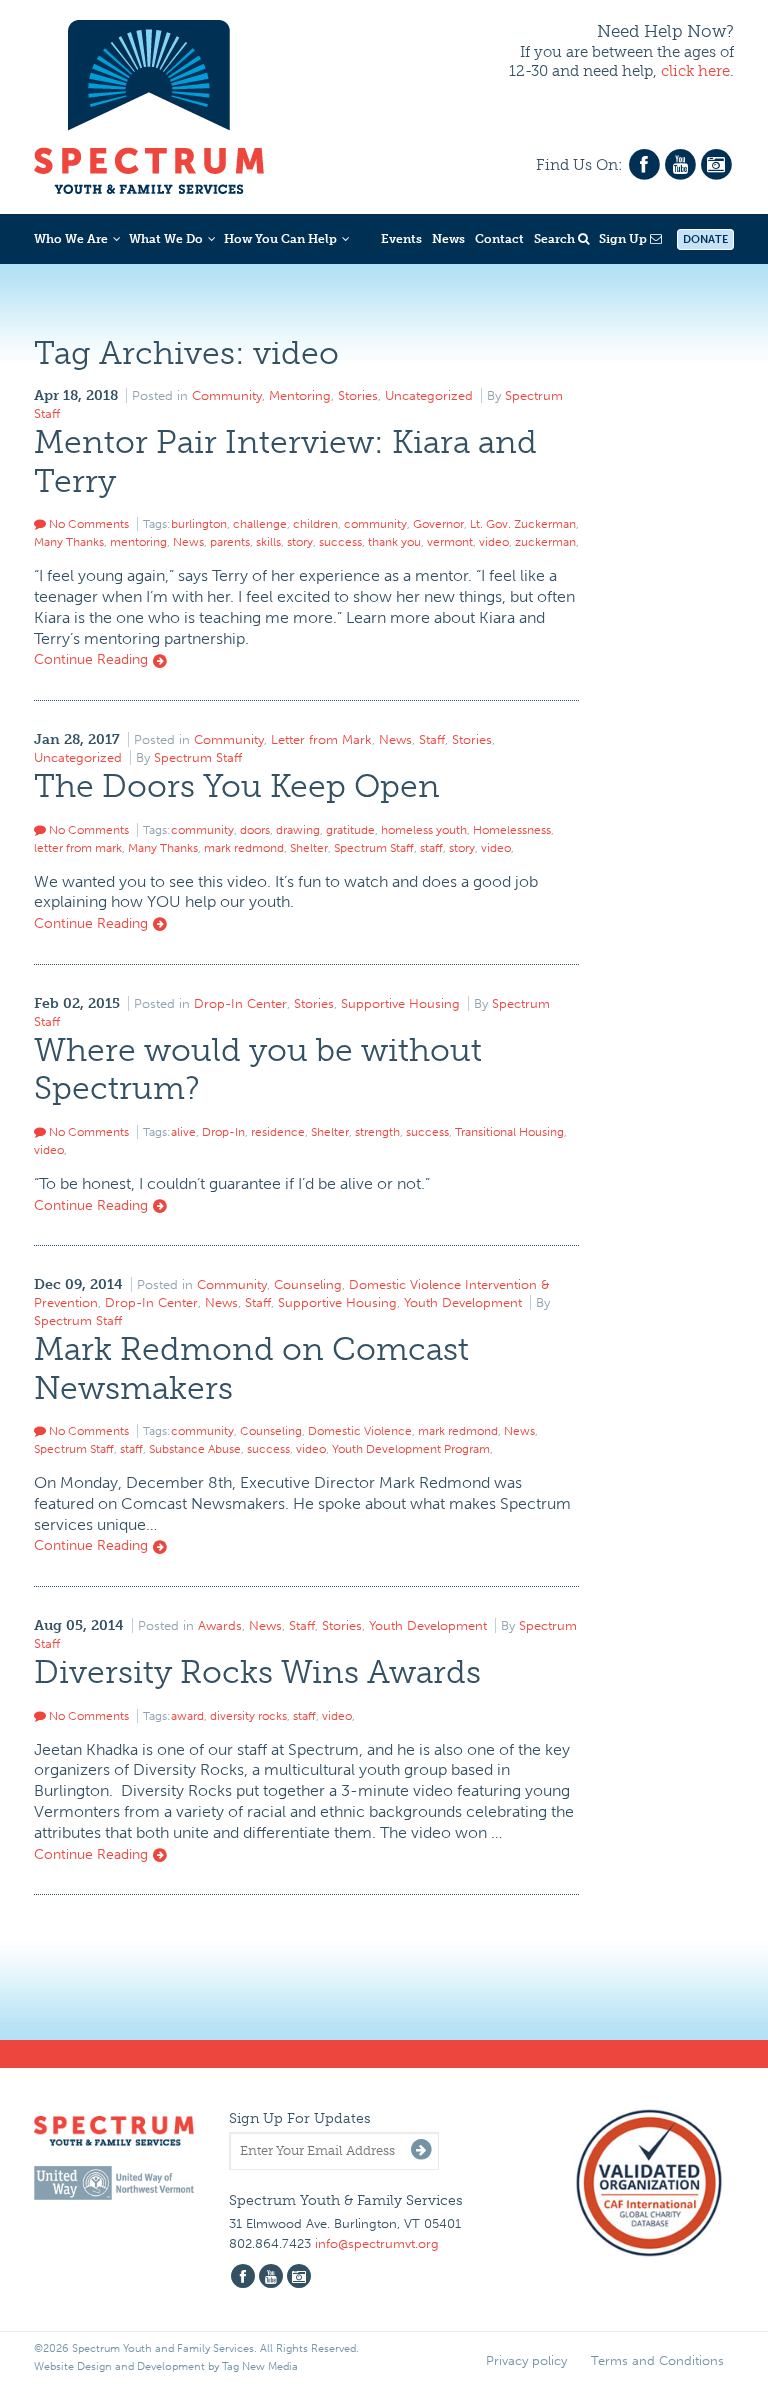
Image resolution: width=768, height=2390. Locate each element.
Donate (705, 239)
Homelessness (512, 830)
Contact (499, 239)
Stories (358, 395)
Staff (432, 739)
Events (401, 239)
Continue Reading (93, 659)
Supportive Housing (400, 1003)
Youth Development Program (411, 1449)
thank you (394, 542)
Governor (438, 524)
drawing (298, 830)
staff (431, 848)
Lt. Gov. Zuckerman (523, 524)
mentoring (138, 542)
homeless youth (424, 830)
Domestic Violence (360, 1431)
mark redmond (244, 848)
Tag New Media (260, 2366)
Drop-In (223, 1132)
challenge (260, 524)
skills (268, 542)
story (300, 542)
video (494, 542)
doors (255, 830)
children (315, 524)
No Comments (87, 524)
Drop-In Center (240, 1003)
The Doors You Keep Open (237, 786)
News (448, 239)
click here (695, 71)
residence (278, 1132)
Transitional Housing (509, 1132)
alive (183, 1132)
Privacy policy (526, 2360)
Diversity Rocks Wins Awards (257, 1672)
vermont (450, 542)
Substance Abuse (195, 1449)
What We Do (166, 239)
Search (556, 239)
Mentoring (300, 395)
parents (230, 542)
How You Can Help (280, 239)
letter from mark (78, 848)
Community (227, 395)
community (375, 524)
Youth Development (463, 1302)
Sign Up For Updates (300, 2118)
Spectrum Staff (198, 757)
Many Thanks (69, 542)
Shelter (309, 848)
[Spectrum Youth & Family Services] (149, 104)
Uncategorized (429, 395)
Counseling (308, 1284)
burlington (199, 524)
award (187, 1716)
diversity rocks (248, 1716)
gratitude (350, 830)
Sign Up (624, 239)
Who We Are (71, 239)
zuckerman (545, 542)
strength (377, 1132)
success (340, 542)
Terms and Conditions (657, 2360)
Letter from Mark (321, 739)
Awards (220, 1625)
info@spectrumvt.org (377, 2243)
